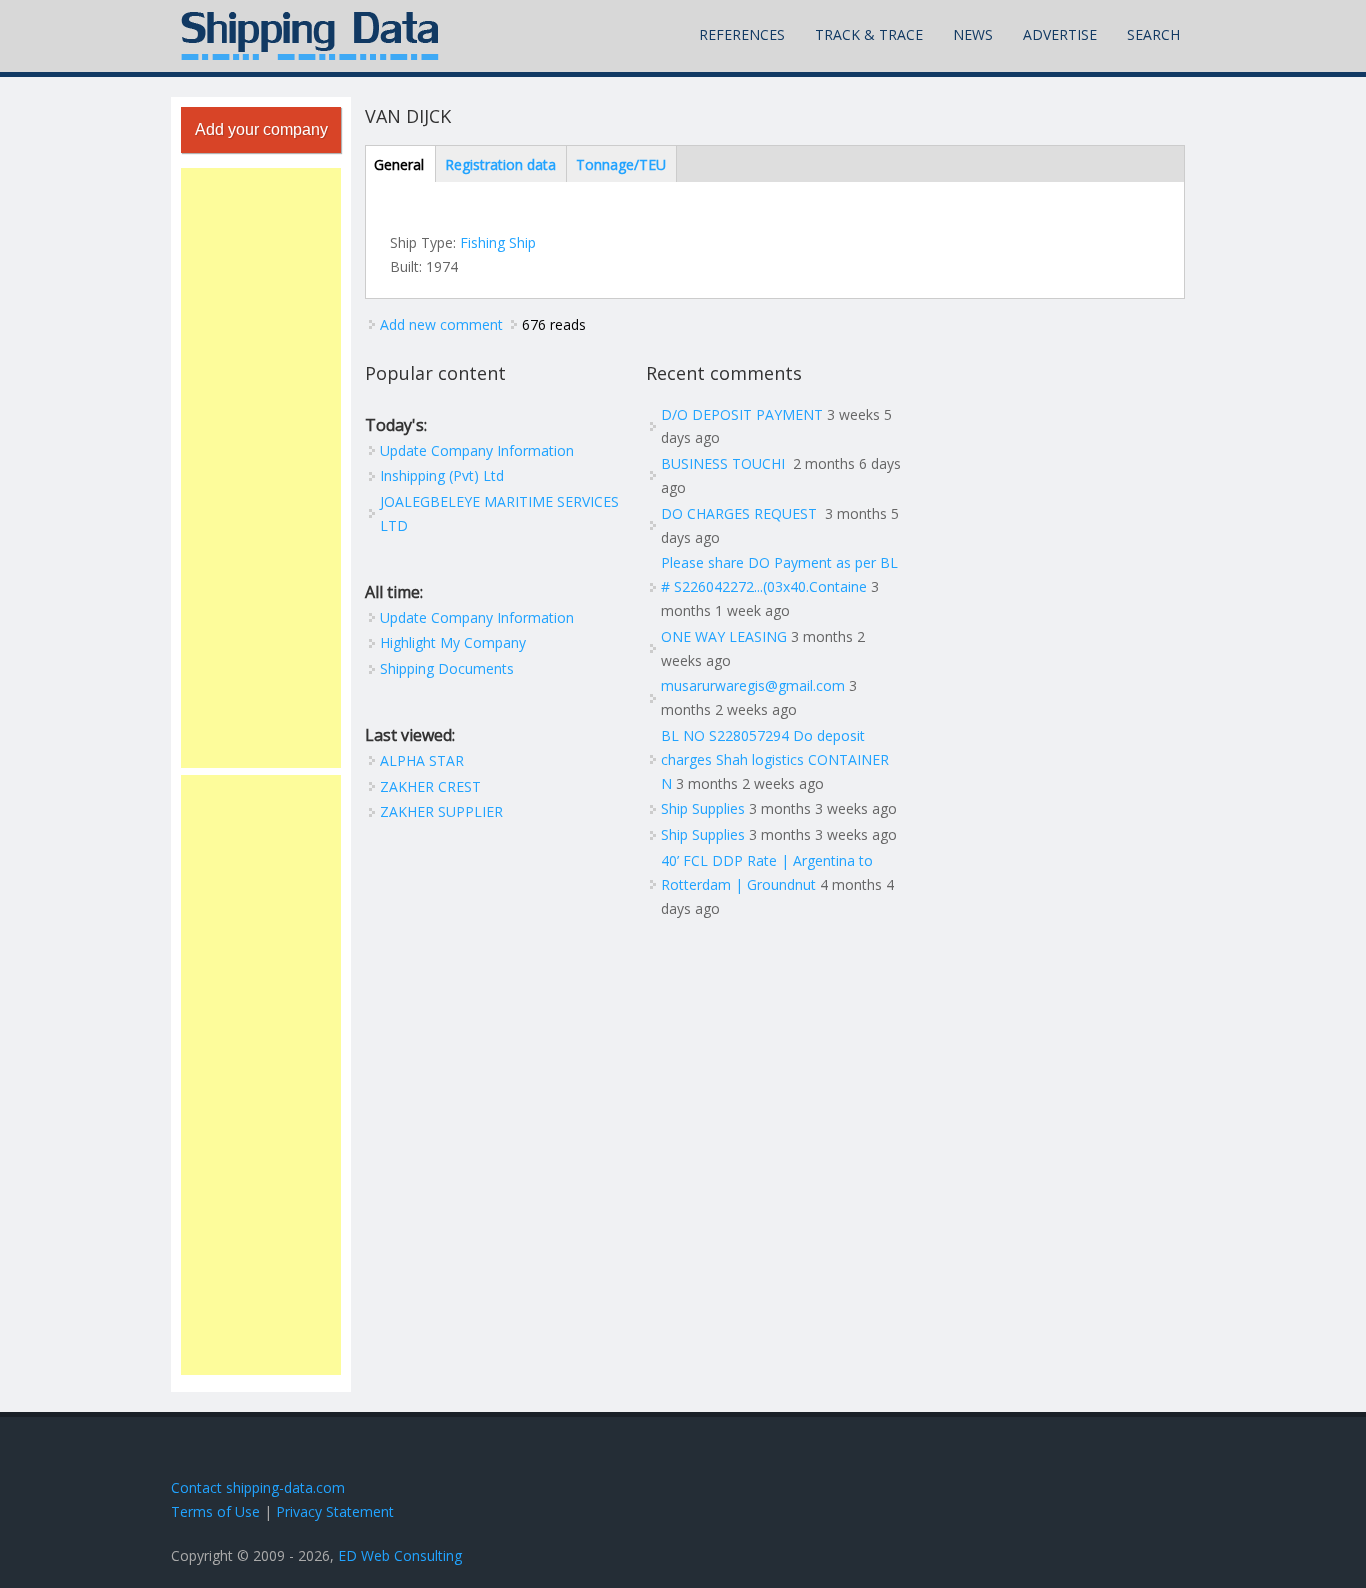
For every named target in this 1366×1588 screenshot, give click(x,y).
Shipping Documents (447, 668)
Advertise (1060, 34)
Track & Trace (869, 34)
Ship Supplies (703, 808)
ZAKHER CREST (430, 786)
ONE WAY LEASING (724, 636)
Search (1153, 34)
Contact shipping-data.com (258, 1487)
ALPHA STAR (422, 760)
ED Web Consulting (400, 1555)
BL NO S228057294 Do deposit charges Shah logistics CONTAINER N (775, 759)
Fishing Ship (498, 242)
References (742, 34)
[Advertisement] (261, 468)
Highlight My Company (453, 642)
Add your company (261, 129)
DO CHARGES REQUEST (741, 513)
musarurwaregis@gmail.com (753, 685)
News (973, 34)
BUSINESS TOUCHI (725, 463)
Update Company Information (477, 450)
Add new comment (441, 324)
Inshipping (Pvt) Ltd (442, 475)
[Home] (310, 36)
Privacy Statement (335, 1511)
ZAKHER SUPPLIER (441, 811)
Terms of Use (215, 1511)
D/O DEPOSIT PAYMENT (742, 414)
